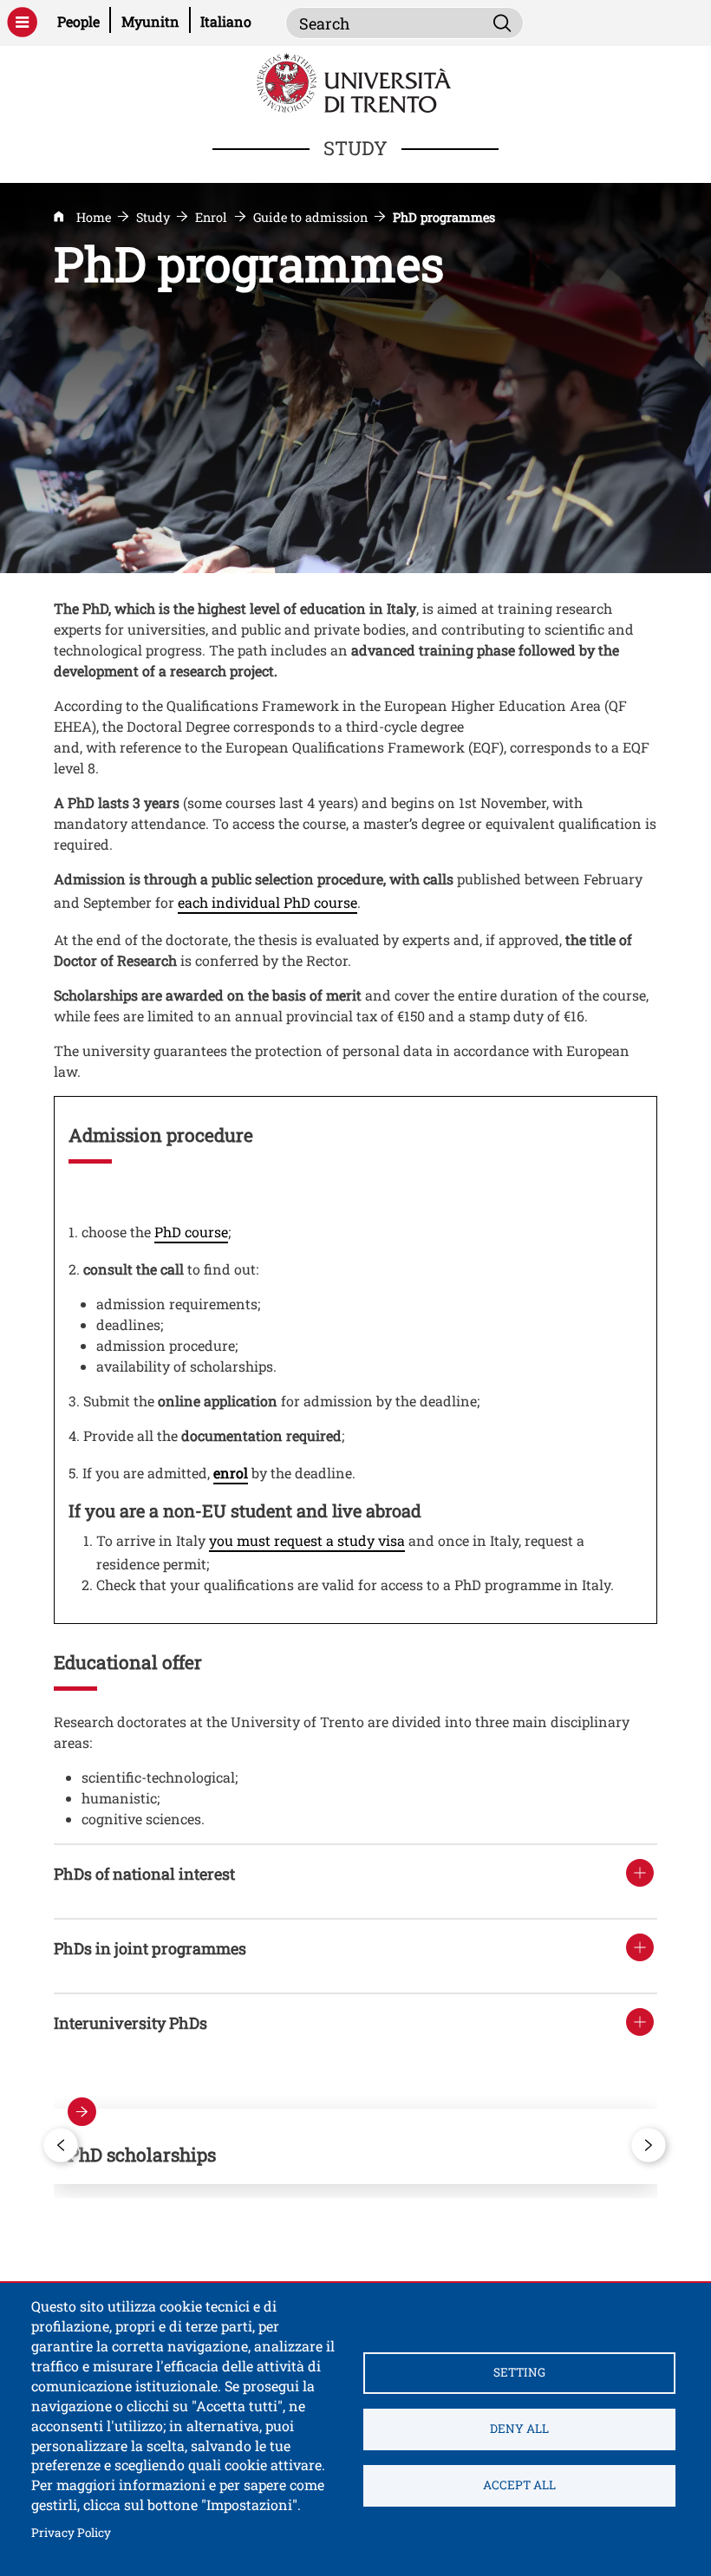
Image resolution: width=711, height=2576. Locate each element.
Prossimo (649, 2145)
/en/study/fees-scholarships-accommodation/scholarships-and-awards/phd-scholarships (355, 2146)
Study (153, 217)
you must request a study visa (307, 1540)
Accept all (519, 2485)
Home (94, 217)
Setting (519, 2372)
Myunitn (156, 21)
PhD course (191, 1232)
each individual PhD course (267, 902)
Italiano (226, 21)
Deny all (519, 2429)
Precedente (62, 2145)
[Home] (356, 81)
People (84, 21)
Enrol (211, 217)
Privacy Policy (71, 2532)
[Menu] (22, 22)
